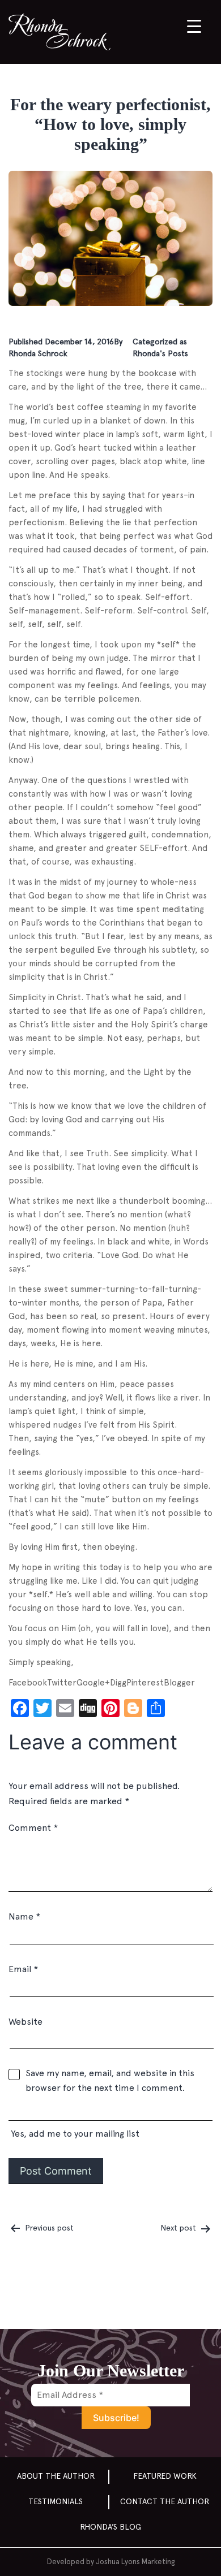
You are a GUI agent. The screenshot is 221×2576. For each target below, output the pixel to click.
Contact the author (165, 2501)
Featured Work (165, 2476)
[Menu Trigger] (194, 26)
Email (23, 1969)
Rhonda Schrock (38, 353)
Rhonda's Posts (160, 353)
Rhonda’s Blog (110, 2527)
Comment (33, 1828)
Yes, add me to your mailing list (74, 2134)
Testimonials (56, 2501)
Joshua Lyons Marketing (135, 2562)
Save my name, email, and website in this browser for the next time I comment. (110, 2080)
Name (24, 1916)
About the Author (56, 2476)
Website (25, 2022)
